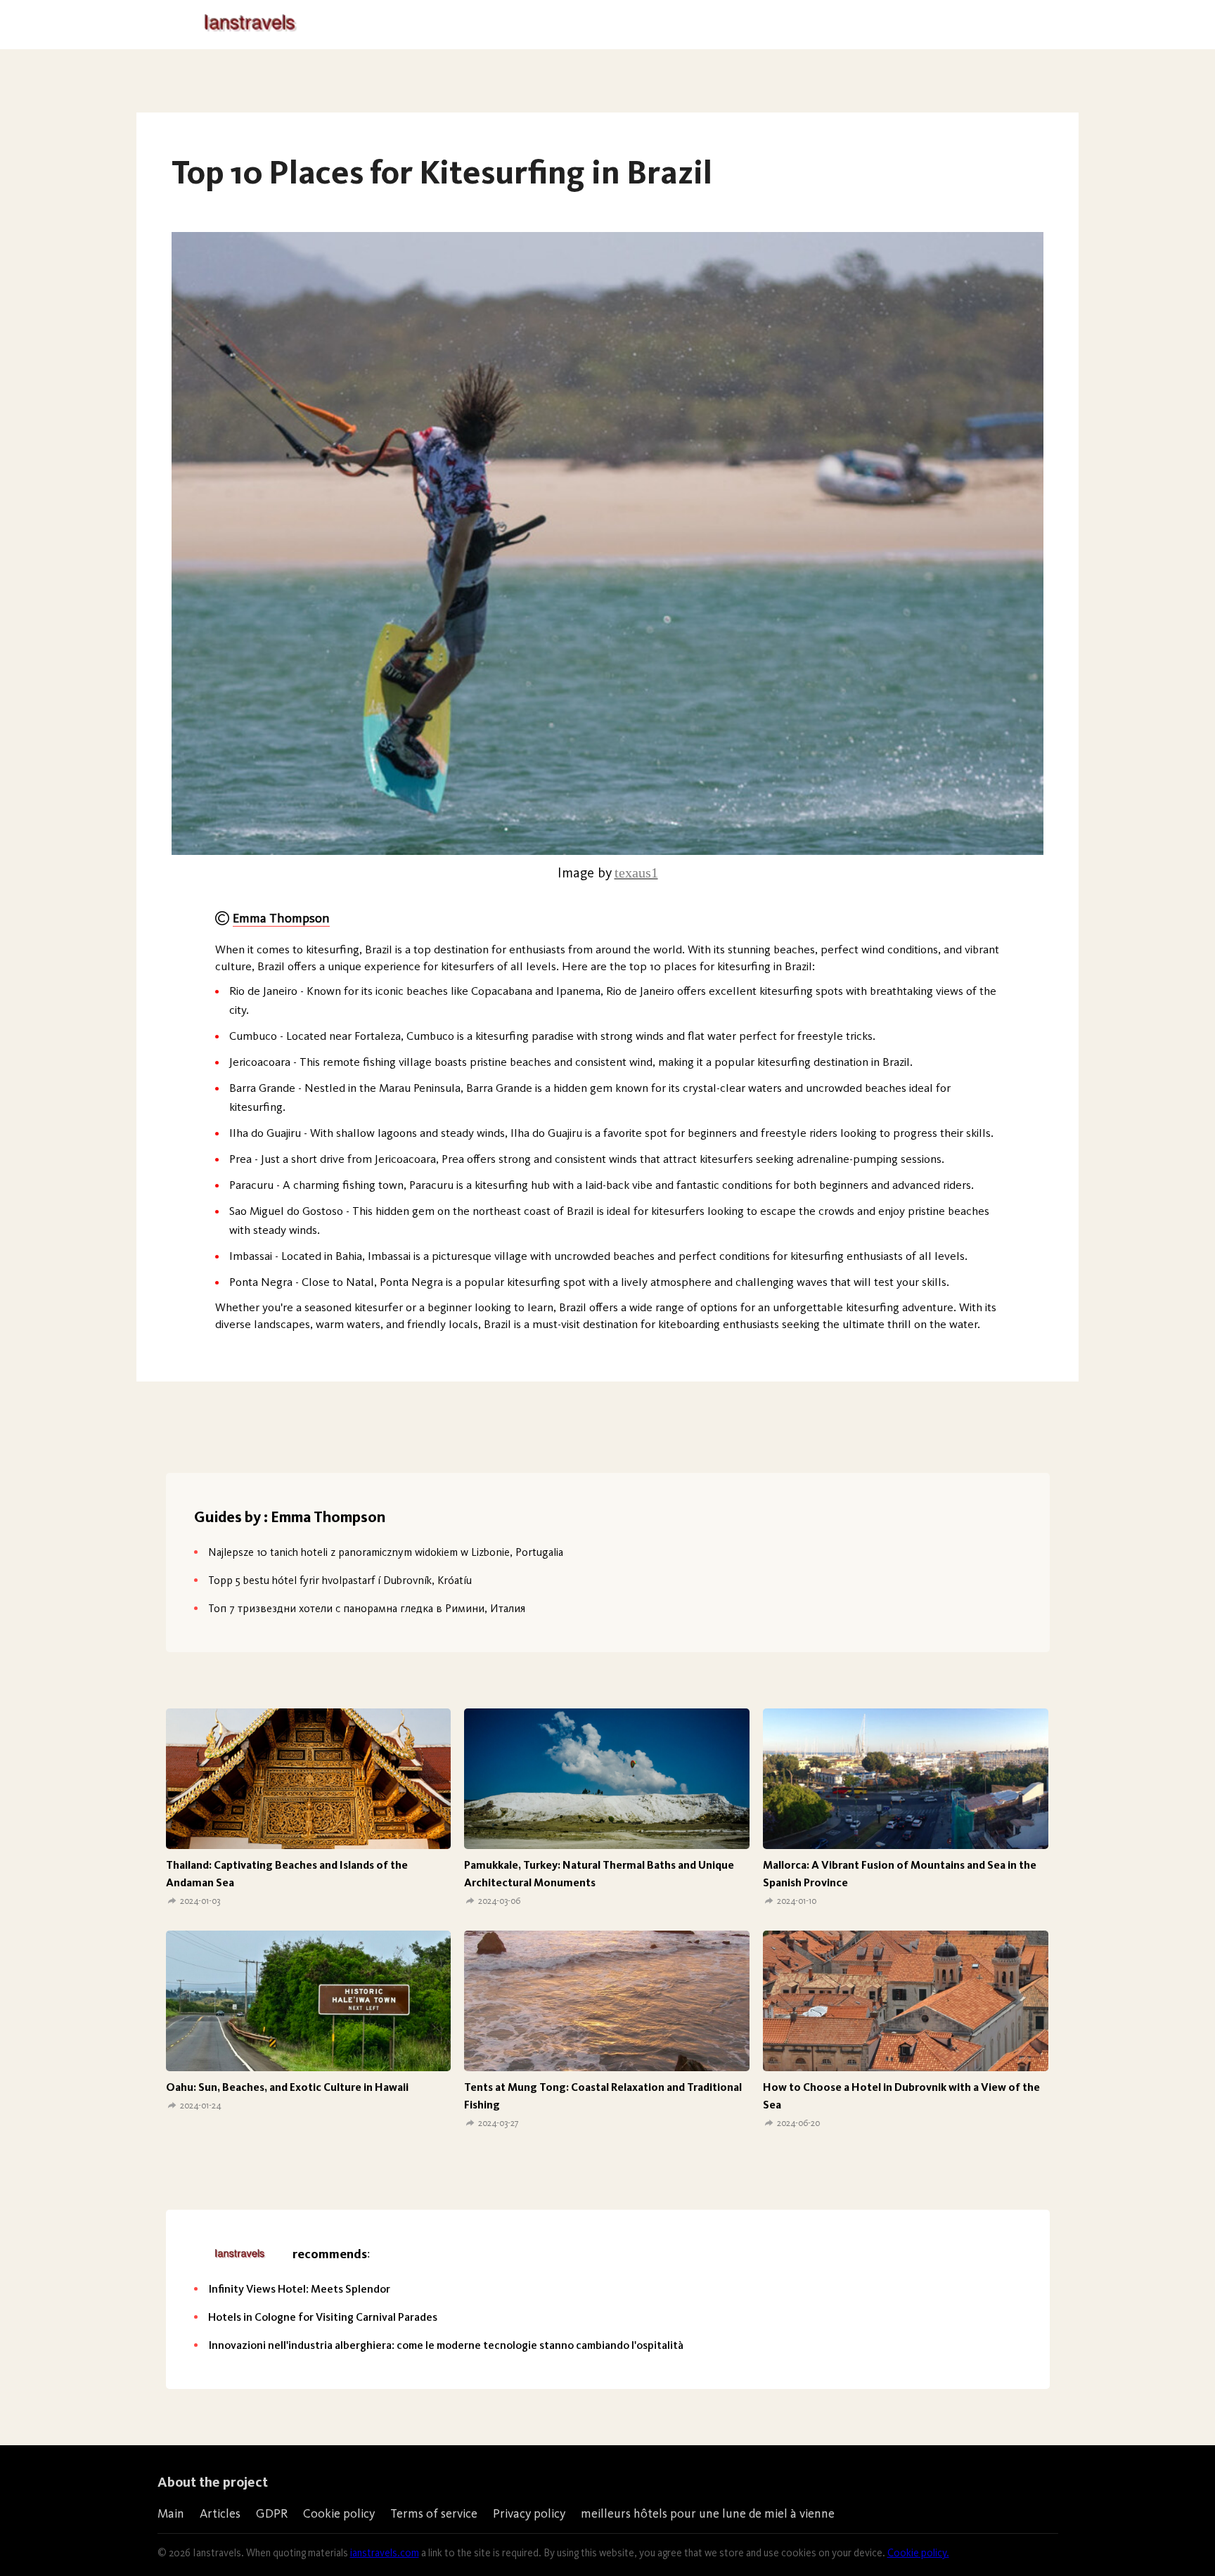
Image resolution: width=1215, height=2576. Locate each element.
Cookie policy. (918, 2553)
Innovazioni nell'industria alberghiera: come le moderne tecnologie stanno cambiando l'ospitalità (446, 2345)
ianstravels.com (385, 2553)
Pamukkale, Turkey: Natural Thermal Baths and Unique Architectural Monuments (599, 1874)
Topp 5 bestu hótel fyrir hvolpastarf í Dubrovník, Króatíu (340, 1580)
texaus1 (636, 872)
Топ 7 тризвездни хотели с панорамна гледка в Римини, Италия (367, 1608)
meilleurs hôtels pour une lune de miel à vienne (708, 2513)
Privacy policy (529, 2513)
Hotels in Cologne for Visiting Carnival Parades (323, 2317)
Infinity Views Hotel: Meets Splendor (299, 2289)
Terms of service (434, 2513)
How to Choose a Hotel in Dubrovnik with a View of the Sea (901, 2096)
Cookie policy (339, 2513)
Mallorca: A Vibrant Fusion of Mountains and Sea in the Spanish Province (900, 1874)
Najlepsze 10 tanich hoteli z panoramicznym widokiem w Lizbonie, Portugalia (386, 1552)
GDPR (272, 2513)
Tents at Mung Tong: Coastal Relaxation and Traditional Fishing (603, 2096)
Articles (220, 2513)
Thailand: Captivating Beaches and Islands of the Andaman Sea (287, 1874)
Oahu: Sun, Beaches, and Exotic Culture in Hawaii (287, 2087)
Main (171, 2513)
